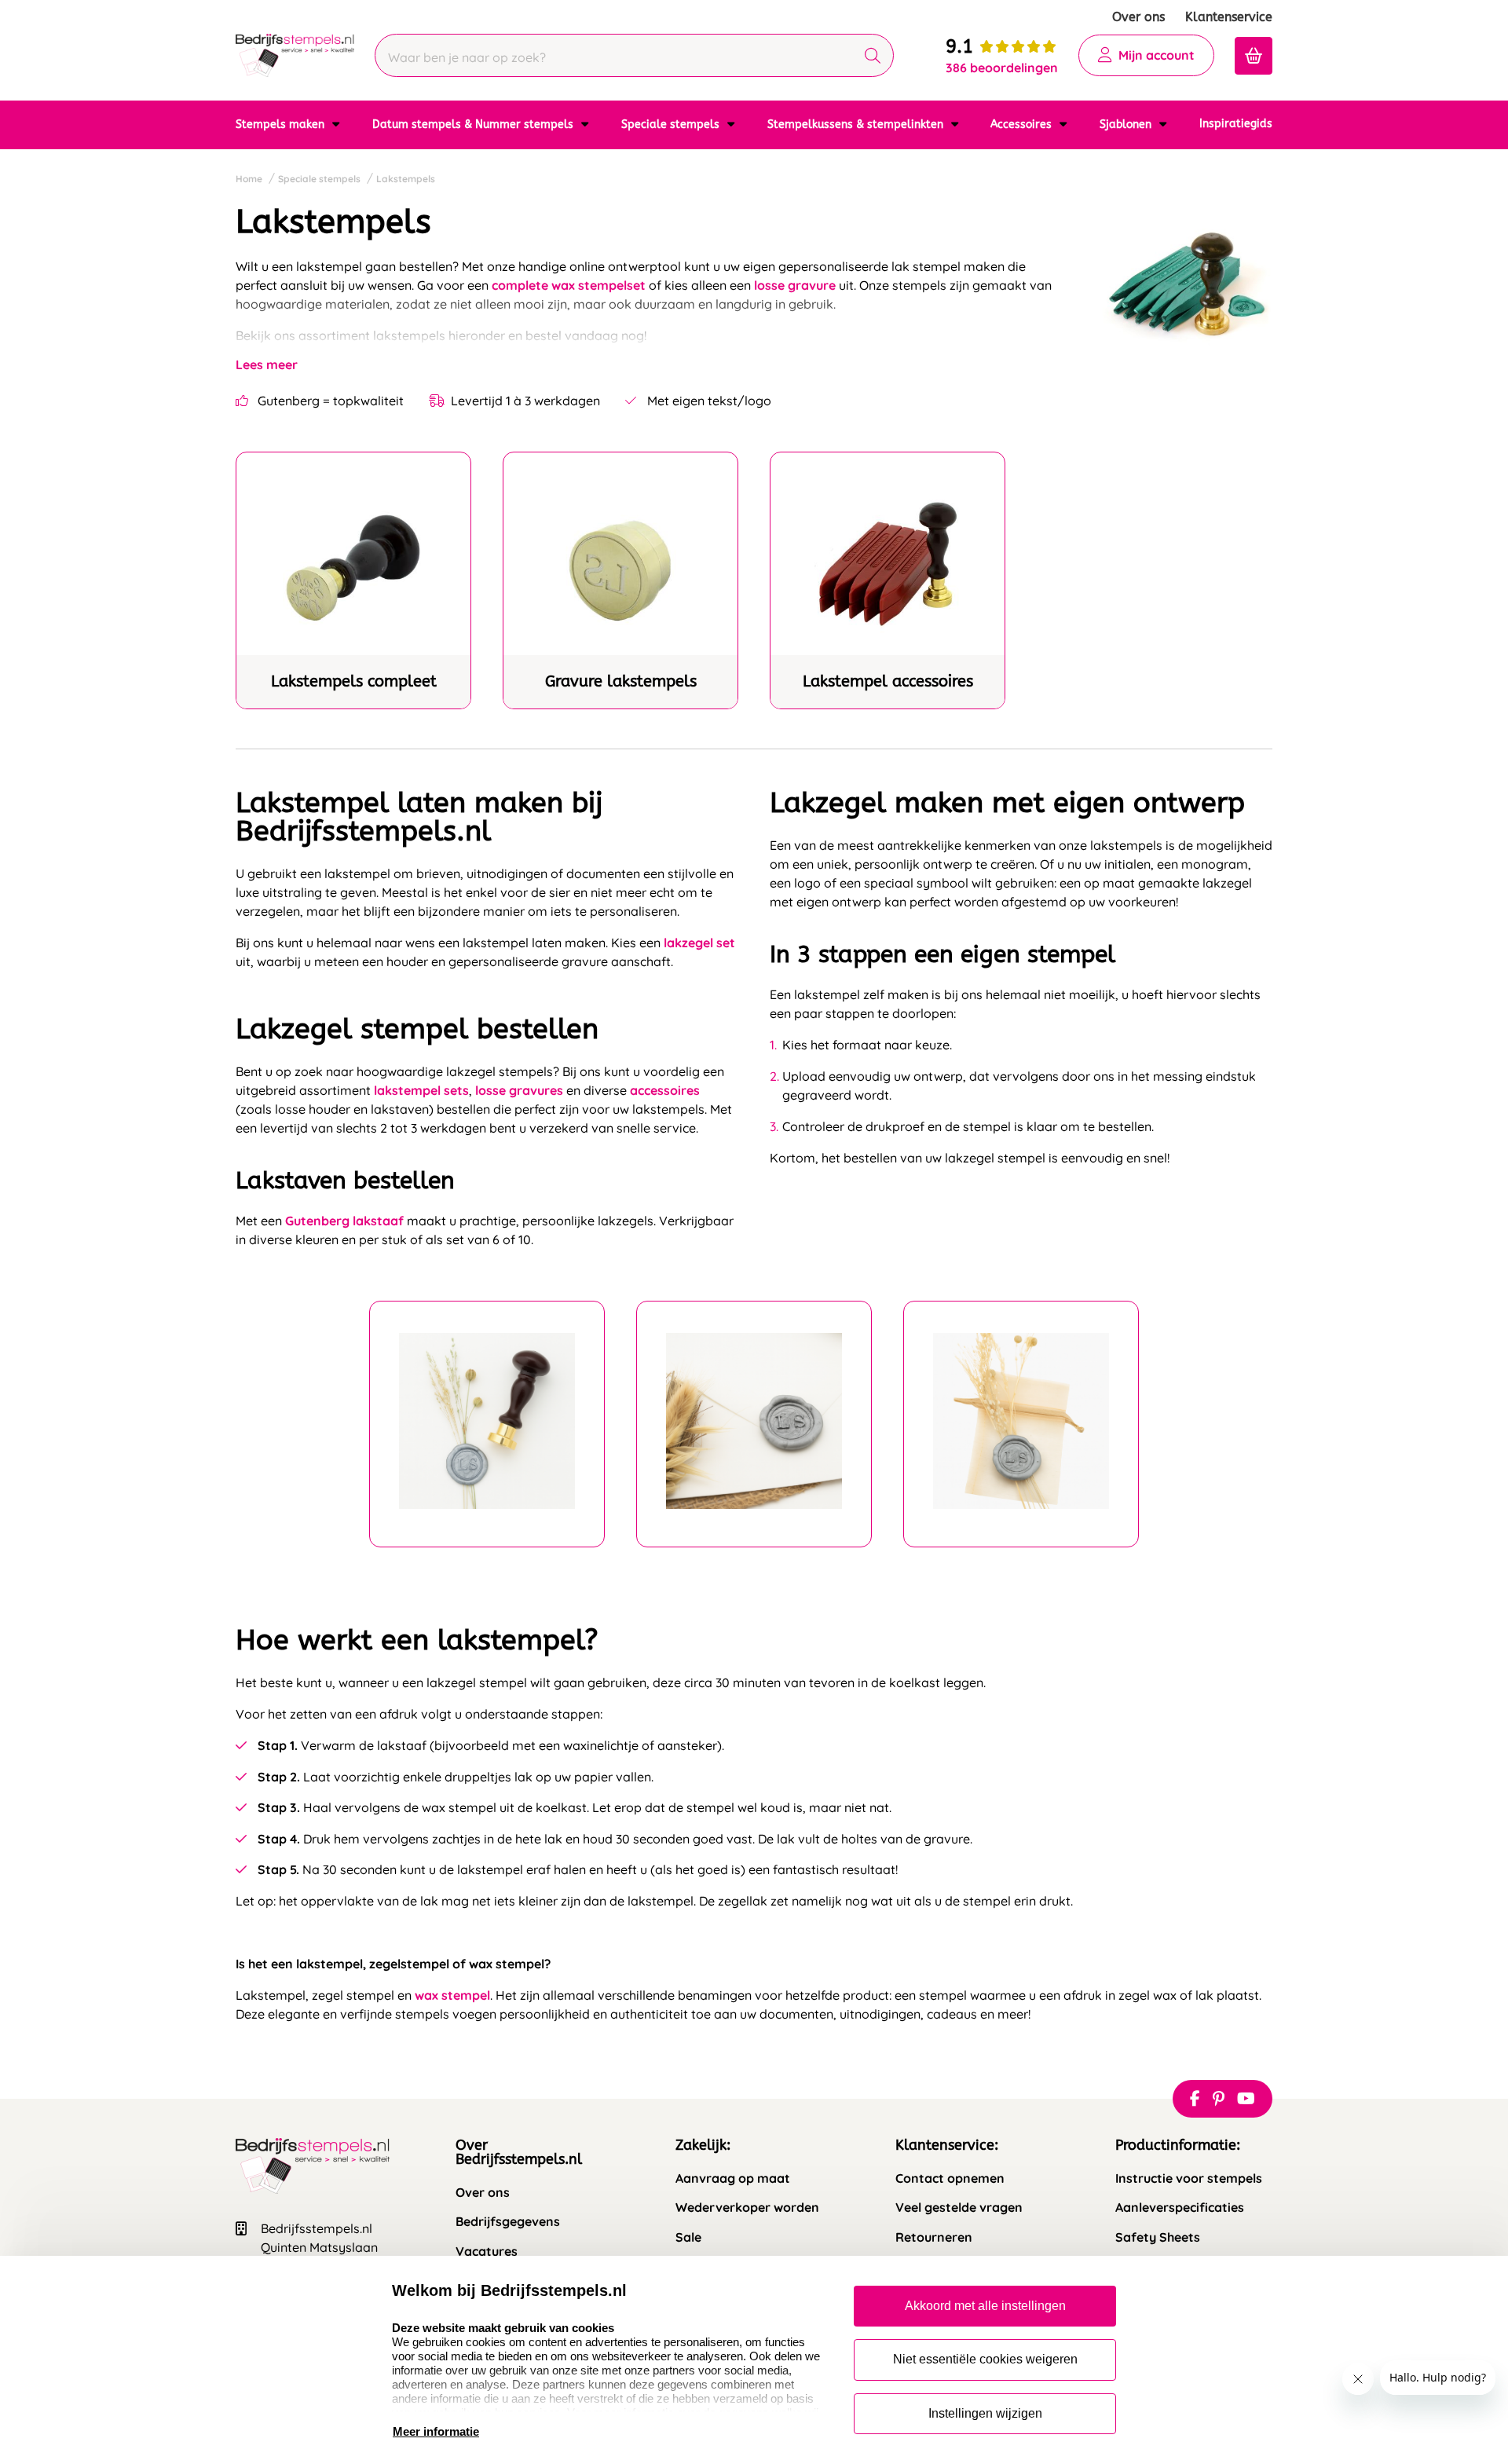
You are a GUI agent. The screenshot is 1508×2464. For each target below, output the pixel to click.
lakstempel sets (421, 1090)
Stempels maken (282, 124)
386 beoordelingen (1002, 68)
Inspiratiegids (1236, 124)
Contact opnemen (950, 2178)
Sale (688, 2237)
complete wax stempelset (569, 285)
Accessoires (1023, 124)
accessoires (665, 1090)
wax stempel (452, 1995)
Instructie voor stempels (1189, 2178)
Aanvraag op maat (733, 2178)
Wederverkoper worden (747, 2208)
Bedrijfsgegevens (508, 2222)
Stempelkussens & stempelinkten (857, 124)
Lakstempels (406, 179)
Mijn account (1157, 55)
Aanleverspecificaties (1180, 2208)
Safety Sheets (1158, 2237)
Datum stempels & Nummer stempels (474, 124)
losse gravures (519, 1090)
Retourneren (934, 2237)
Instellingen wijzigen (985, 2413)
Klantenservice (1229, 17)
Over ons (1138, 17)
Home (249, 179)
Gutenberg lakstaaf (344, 1221)
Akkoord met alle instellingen (985, 2306)
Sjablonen (1127, 124)
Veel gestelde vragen (959, 2208)
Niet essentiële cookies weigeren (985, 2359)
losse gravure (795, 285)
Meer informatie (436, 2431)
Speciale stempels (672, 124)
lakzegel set (699, 943)
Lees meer (267, 364)
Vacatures (487, 2252)
